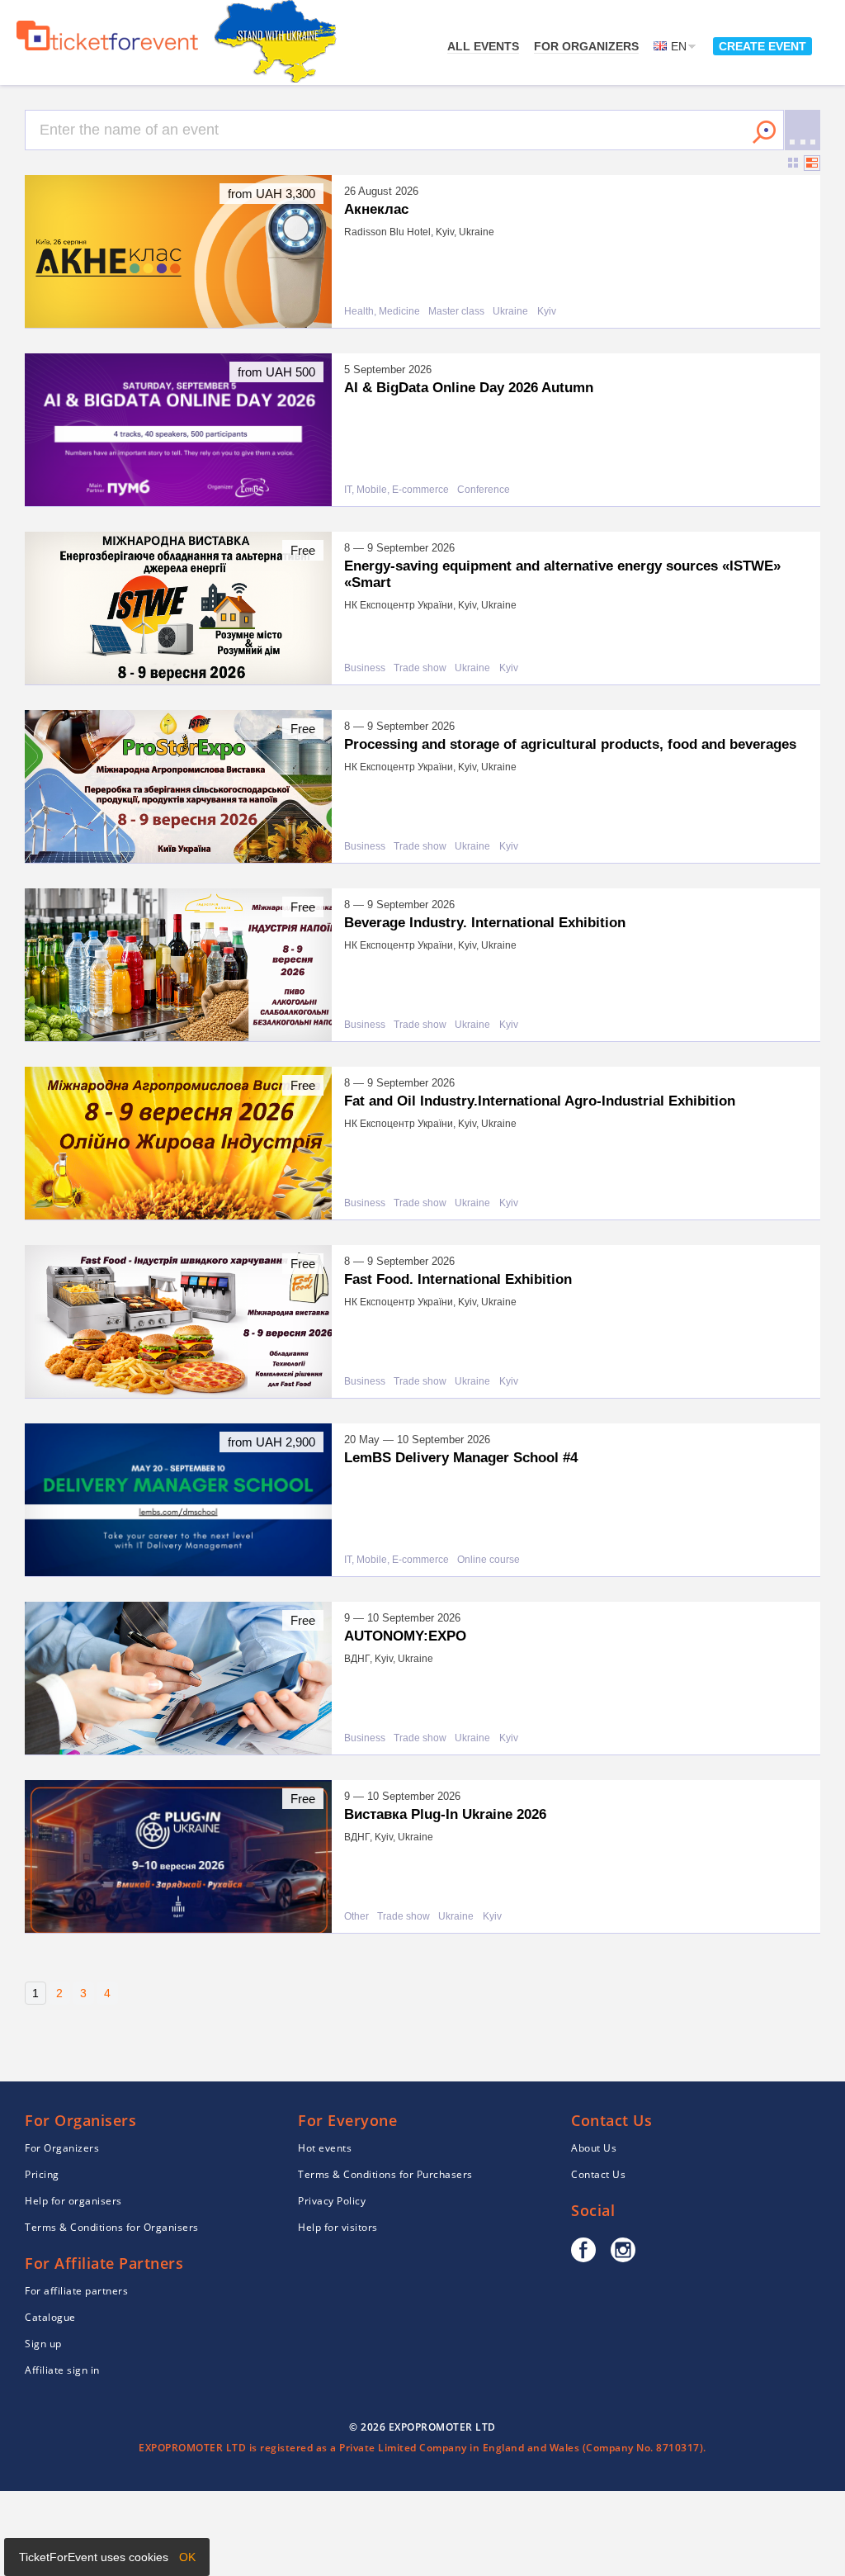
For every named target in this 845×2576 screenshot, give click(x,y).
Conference (484, 490)
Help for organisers (73, 2201)
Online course (489, 1560)
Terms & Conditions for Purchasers (385, 2174)
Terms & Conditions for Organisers (112, 2227)
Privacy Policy (332, 2201)
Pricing (42, 2174)
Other (356, 1917)
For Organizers (586, 46)
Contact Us (598, 2174)
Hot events (325, 2148)
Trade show (420, 668)
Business (365, 668)
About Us (594, 2148)
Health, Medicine (382, 312)
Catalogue (50, 2317)
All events (483, 46)
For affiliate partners (76, 2291)
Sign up (43, 2344)
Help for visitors (338, 2227)
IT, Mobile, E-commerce (397, 490)
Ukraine (510, 312)
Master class (456, 312)
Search (764, 132)
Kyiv (547, 312)
